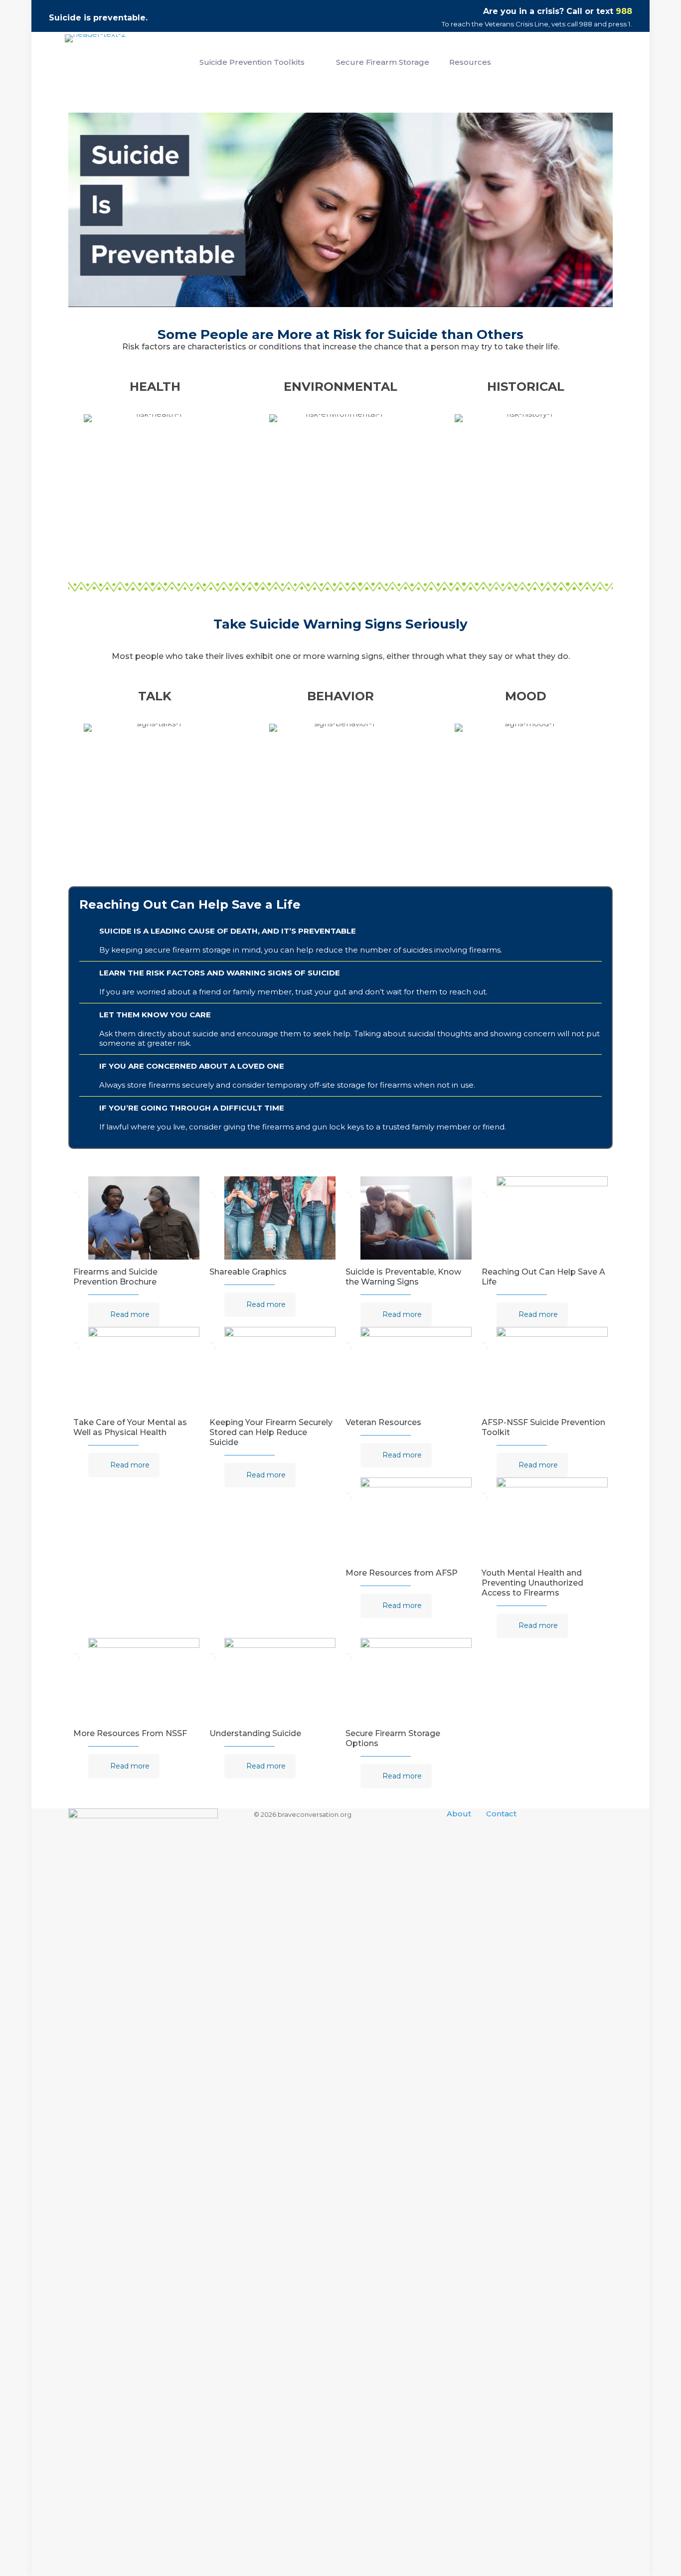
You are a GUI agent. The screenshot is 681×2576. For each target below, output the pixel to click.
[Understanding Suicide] (280, 1680)
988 (624, 11)
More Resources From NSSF (130, 1733)
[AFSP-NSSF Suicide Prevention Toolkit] (552, 1368)
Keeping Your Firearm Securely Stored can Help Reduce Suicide (271, 1432)
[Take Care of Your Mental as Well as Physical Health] (144, 1368)
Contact (501, 1814)
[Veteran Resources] (416, 1368)
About (459, 1814)
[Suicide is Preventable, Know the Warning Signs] (416, 1218)
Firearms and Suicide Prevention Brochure (115, 1277)
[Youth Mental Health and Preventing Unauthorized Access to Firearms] (552, 1519)
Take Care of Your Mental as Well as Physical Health (130, 1427)
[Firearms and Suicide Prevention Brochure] (144, 1218)
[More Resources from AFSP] (416, 1519)
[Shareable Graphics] (280, 1218)
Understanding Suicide (255, 1733)
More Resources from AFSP (402, 1573)
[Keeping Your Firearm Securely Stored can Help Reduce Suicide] (280, 1368)
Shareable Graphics (248, 1272)
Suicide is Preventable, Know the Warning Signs (403, 1277)
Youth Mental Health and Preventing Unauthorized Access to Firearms (532, 1583)
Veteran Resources (383, 1422)
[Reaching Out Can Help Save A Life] (552, 1218)
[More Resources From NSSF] (144, 1680)
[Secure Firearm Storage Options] (416, 1680)
